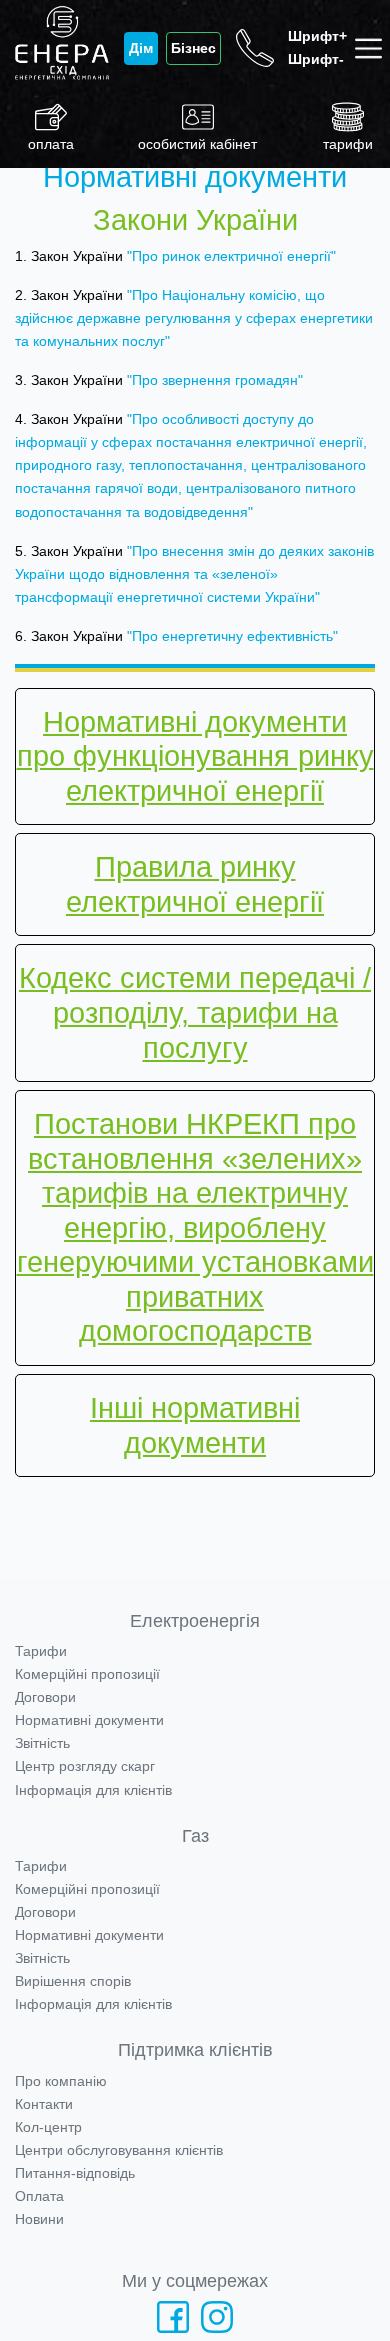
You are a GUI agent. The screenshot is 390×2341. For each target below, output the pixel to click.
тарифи (348, 144)
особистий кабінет (197, 144)
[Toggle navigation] (372, 48)
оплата (51, 144)
